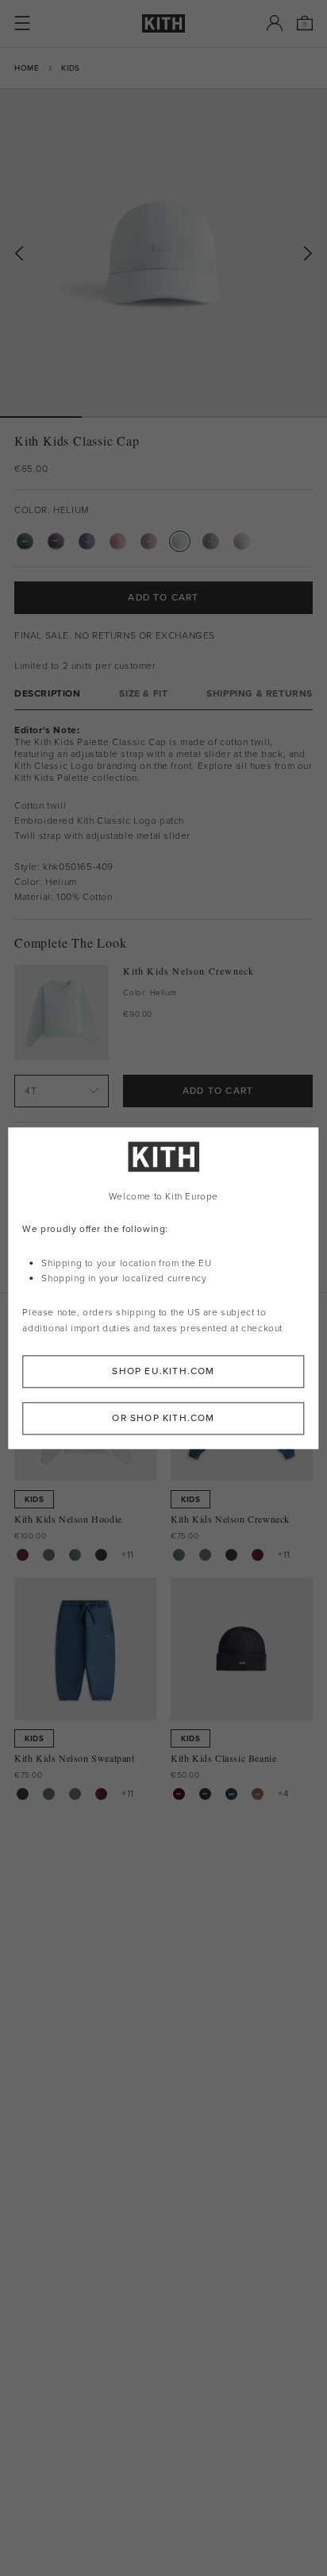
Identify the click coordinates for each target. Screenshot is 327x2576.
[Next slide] (308, 254)
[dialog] (163, 1288)
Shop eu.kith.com (163, 1371)
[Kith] (163, 23)
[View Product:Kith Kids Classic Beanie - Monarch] (205, 1794)
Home (27, 68)
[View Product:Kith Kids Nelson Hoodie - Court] (75, 1555)
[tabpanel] (163, 815)
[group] (163, 253)
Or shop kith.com (163, 1418)
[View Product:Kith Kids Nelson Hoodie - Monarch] (101, 1555)
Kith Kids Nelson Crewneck (189, 971)
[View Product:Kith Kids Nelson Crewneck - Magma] (258, 1555)
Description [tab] (48, 694)
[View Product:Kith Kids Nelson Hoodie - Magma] (23, 1555)
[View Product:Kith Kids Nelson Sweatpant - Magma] (101, 1794)
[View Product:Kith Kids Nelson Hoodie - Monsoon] (49, 1555)
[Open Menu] (22, 23)
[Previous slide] (19, 254)
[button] (123, 417)
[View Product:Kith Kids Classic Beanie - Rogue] (258, 1794)
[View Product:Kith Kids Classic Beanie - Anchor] (231, 1794)
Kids (70, 68)
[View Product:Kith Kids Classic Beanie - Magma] (179, 1794)
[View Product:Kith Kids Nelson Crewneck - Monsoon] (205, 1555)
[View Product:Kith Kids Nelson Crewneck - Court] (179, 1555)
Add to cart (218, 1091)
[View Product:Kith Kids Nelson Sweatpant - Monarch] (23, 1794)
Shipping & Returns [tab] (260, 694)
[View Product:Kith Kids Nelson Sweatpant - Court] (49, 1794)
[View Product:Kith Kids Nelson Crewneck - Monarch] (231, 1555)
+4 (283, 1794)
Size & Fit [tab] (143, 694)
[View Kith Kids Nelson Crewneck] (62, 1012)
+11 (128, 1554)
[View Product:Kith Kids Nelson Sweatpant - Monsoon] (75, 1794)
